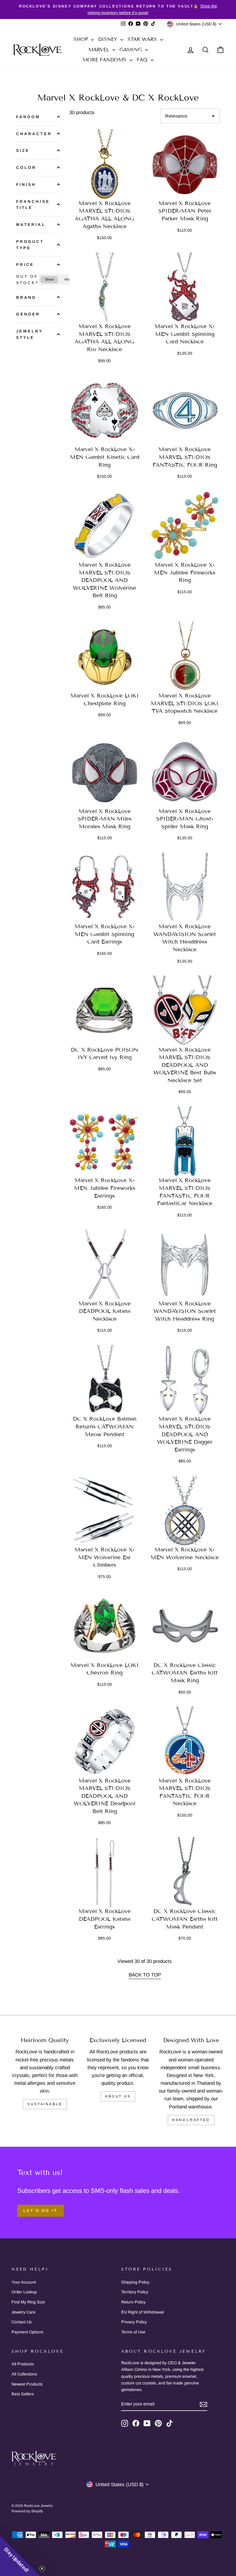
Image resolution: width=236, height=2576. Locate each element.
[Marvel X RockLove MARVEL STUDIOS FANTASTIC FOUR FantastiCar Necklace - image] (185, 1142)
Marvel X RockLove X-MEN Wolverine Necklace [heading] (185, 1553)
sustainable (45, 2104)
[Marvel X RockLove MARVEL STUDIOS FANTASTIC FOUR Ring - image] (185, 411)
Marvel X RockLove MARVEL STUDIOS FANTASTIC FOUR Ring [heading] (185, 457)
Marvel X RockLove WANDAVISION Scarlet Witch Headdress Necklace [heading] (185, 938)
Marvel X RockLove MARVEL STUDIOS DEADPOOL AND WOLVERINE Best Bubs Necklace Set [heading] (185, 1065)
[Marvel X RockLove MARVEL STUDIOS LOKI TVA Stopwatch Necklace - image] (185, 657)
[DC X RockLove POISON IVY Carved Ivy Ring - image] (105, 1011)
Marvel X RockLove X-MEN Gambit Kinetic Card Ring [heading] (105, 457)
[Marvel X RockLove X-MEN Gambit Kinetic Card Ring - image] (105, 411)
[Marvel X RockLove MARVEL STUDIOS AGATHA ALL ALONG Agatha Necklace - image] (105, 164)
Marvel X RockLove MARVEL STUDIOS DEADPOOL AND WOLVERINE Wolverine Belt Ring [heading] (104, 580)
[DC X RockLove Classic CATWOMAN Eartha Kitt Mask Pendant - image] (185, 1873)
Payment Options (27, 2332)
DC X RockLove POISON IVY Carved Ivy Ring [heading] (104, 1054)
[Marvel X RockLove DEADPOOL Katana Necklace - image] (105, 1265)
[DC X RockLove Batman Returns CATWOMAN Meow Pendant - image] (105, 1380)
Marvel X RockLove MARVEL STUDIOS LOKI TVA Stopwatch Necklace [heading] (185, 703)
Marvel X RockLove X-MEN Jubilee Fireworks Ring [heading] (185, 572)
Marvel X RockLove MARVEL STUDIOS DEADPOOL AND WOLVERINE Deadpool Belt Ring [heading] (104, 1796)
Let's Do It (40, 2211)
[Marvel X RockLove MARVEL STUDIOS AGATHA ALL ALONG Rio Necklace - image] (105, 288)
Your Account (24, 2282)
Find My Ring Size (28, 2302)
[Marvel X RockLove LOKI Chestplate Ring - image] (105, 657)
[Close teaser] (42, 2569)
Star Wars (143, 39)
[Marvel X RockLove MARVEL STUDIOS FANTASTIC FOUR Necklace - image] (185, 1742)
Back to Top (145, 1975)
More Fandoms (105, 60)
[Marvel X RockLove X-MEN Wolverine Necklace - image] (185, 1511)
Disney (109, 39)
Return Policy (133, 2302)
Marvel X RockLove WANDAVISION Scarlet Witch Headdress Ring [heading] (185, 1311)
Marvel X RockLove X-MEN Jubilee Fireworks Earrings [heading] (105, 1188)
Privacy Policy (134, 2322)
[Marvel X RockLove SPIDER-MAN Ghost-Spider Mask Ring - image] (185, 772)
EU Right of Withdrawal (142, 2312)
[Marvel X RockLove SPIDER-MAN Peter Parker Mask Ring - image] (185, 164)
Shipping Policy (135, 2282)
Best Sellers (23, 2394)
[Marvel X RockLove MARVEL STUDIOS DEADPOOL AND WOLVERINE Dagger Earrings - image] (185, 1380)
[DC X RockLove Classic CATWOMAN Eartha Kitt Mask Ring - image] (185, 1626)
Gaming (132, 50)
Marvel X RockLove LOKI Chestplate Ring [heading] (105, 700)
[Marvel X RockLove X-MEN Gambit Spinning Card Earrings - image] (105, 888)
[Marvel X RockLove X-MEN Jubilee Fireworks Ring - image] (185, 526)
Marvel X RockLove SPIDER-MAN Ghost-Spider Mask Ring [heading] (185, 819)
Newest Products (27, 2384)
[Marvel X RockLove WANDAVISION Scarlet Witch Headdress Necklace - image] (185, 888)
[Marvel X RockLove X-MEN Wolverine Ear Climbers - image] (105, 1511)
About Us (118, 2096)
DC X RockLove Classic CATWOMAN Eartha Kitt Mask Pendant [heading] (185, 1919)
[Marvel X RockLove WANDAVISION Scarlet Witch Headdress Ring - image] (185, 1265)
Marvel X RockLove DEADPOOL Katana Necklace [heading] (105, 1311)
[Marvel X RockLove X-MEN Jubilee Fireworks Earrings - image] (105, 1142)
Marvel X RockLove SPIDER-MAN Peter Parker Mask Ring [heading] (185, 211)
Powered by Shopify (27, 2511)
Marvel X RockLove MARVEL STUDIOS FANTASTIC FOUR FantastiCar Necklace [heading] (185, 1192)
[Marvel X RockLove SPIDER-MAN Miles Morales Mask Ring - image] (105, 772)
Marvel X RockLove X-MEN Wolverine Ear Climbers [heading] (105, 1557)
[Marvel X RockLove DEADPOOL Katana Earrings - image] (105, 1873)
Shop (81, 39)
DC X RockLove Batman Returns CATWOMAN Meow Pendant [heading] (105, 1426)
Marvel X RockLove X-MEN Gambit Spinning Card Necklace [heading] (185, 334)
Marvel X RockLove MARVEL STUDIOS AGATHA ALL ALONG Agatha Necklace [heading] (104, 215)
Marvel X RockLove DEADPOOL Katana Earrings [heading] (105, 1919)
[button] (20, 2556)
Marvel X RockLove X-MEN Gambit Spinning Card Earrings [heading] (105, 934)
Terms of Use (133, 2332)
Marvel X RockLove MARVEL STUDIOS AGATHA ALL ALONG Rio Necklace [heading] (104, 338)
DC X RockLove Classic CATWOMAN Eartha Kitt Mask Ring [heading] (185, 1673)
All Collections (24, 2374)
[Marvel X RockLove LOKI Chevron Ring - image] (105, 1626)
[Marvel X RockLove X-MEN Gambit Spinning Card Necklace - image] (185, 288)
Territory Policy (135, 2292)
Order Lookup (24, 2292)
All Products (23, 2364)
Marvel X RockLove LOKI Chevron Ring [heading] (105, 1669)
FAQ (143, 60)
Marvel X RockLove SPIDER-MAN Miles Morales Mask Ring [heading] (105, 819)
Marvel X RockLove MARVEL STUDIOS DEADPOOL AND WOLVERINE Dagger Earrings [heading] (185, 1434)
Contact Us (22, 2322)
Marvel (100, 50)
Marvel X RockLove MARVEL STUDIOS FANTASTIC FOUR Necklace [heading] (185, 1792)
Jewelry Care (23, 2312)
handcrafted (191, 2120)
